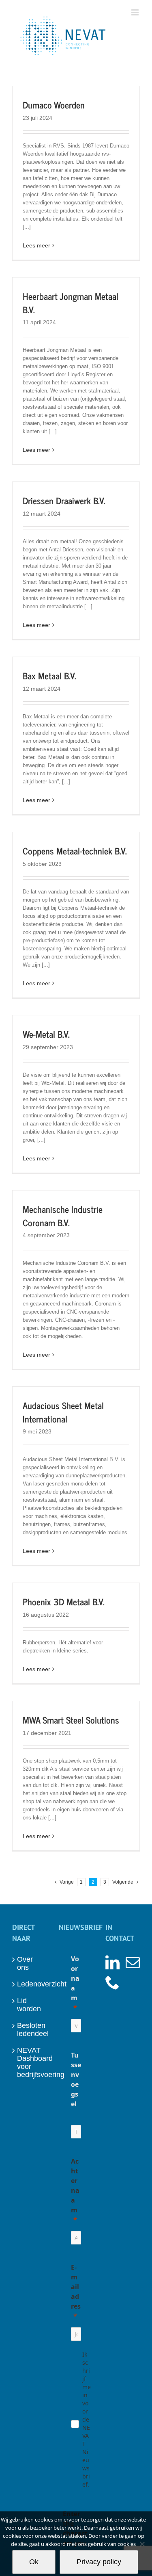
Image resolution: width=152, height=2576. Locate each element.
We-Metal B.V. (46, 1034)
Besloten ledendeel (30, 2030)
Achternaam (75, 2186)
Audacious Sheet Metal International (63, 1412)
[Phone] (112, 1982)
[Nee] (142, 2544)
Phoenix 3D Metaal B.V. (64, 1601)
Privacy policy (99, 2562)
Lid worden (29, 2005)
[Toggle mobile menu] (136, 12)
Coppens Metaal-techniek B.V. (75, 851)
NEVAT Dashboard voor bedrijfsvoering (30, 2062)
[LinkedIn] (112, 1962)
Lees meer (36, 245)
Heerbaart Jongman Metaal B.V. (71, 303)
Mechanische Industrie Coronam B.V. (63, 1216)
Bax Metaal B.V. (49, 675)
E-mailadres (76, 2287)
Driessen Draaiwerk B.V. (64, 500)
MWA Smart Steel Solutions (71, 1720)
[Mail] (133, 1962)
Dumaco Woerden (54, 105)
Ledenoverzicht (30, 1984)
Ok (34, 2562)
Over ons (25, 1963)
